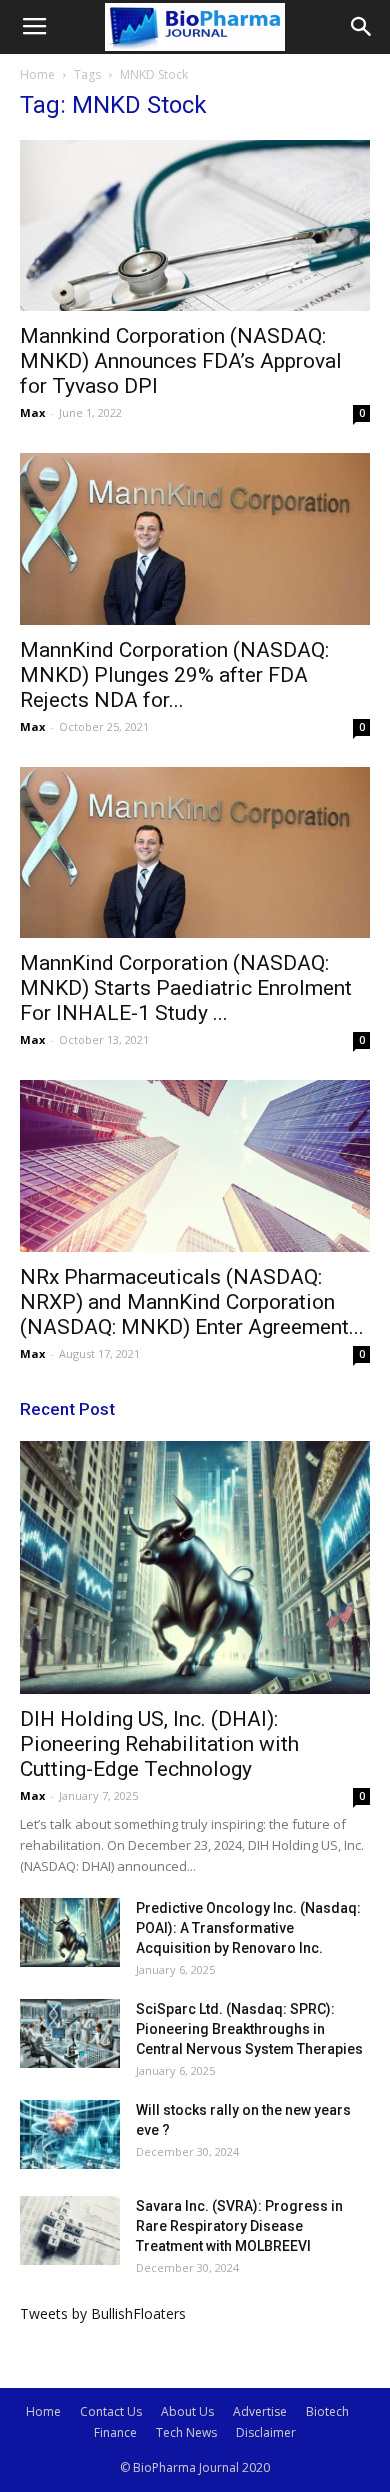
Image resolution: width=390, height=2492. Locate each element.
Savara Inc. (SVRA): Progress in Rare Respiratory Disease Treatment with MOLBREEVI (239, 2226)
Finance (115, 2432)
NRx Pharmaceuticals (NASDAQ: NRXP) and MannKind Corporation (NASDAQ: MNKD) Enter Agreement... (192, 1302)
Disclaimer (266, 2432)
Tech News (186, 2432)
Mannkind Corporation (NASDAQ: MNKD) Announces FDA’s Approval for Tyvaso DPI (181, 361)
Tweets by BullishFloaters (103, 2313)
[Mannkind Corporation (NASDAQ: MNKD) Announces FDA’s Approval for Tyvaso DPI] (195, 225)
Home (37, 74)
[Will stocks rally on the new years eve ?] (70, 2134)
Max (32, 412)
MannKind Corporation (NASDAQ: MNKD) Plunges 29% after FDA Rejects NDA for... (174, 675)
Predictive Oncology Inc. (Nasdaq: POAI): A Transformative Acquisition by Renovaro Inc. (248, 1928)
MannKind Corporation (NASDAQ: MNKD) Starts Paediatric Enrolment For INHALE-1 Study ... (186, 988)
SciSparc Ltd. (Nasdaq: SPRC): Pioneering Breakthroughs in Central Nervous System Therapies (249, 2029)
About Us (187, 2411)
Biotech (327, 2411)
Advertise (260, 2411)
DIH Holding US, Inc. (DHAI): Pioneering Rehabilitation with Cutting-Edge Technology (159, 1744)
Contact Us (111, 2411)
